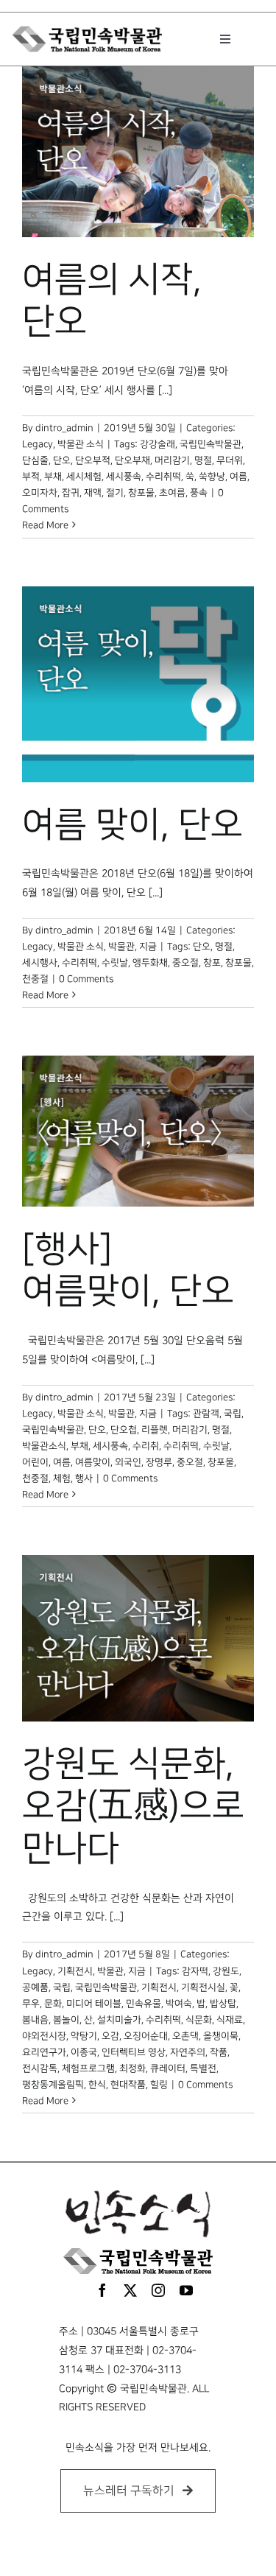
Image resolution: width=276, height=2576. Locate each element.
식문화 (199, 2020)
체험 (62, 1478)
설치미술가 (119, 2020)
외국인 (128, 1462)
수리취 (146, 1446)
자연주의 (188, 2052)
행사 (84, 1478)
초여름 (172, 493)
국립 (233, 1414)
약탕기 (84, 2036)
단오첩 (124, 1430)
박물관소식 (44, 1446)
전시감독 (40, 2068)
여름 (238, 477)
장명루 (159, 1462)
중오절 (185, 963)
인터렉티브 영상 (134, 2052)
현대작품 (128, 2085)
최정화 (132, 2068)
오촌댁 (185, 2036)
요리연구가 (44, 2052)
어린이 (35, 1462)
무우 (31, 2004)
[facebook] (102, 2290)
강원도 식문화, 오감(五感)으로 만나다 (133, 1807)
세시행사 (40, 963)
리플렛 (155, 1430)
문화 (53, 2004)
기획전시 (75, 1971)
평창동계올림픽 (53, 2085)
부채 (53, 477)
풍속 (199, 493)
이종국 (84, 2052)
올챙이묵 (221, 2036)
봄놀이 (66, 2020)
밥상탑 (223, 2004)
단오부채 (132, 460)
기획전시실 (203, 1987)
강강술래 (158, 444)
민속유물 (144, 2004)
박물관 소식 (81, 444)
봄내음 (35, 2020)
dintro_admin (64, 428)
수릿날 (115, 963)
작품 (219, 2052)
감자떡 (195, 1971)
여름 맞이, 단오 (132, 825)
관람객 (206, 1414)
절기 (115, 493)
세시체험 (84, 477)
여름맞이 (93, 1462)
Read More (45, 525)
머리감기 (172, 460)
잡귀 (71, 493)
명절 (203, 460)
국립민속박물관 (210, 444)
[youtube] (186, 2290)
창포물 (141, 493)
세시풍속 (124, 477)
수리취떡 (163, 477)
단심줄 (35, 460)
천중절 (35, 979)
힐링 (159, 2085)
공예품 (35, 1987)
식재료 (230, 2020)
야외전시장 (44, 2036)
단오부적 (93, 460)
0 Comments (86, 979)
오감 (110, 2036)
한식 (97, 2085)
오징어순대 (146, 2036)
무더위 (230, 460)
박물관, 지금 (132, 947)
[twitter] (130, 2290)
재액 (93, 493)
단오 (62, 460)
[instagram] (158, 2290)
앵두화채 (150, 963)
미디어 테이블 (94, 2004)
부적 (31, 477)
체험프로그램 (88, 2068)
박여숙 (179, 2004)
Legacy (38, 444)
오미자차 (40, 493)
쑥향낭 (212, 477)
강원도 (226, 1971)
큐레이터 (168, 2068)
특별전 (203, 2068)
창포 (212, 963)
